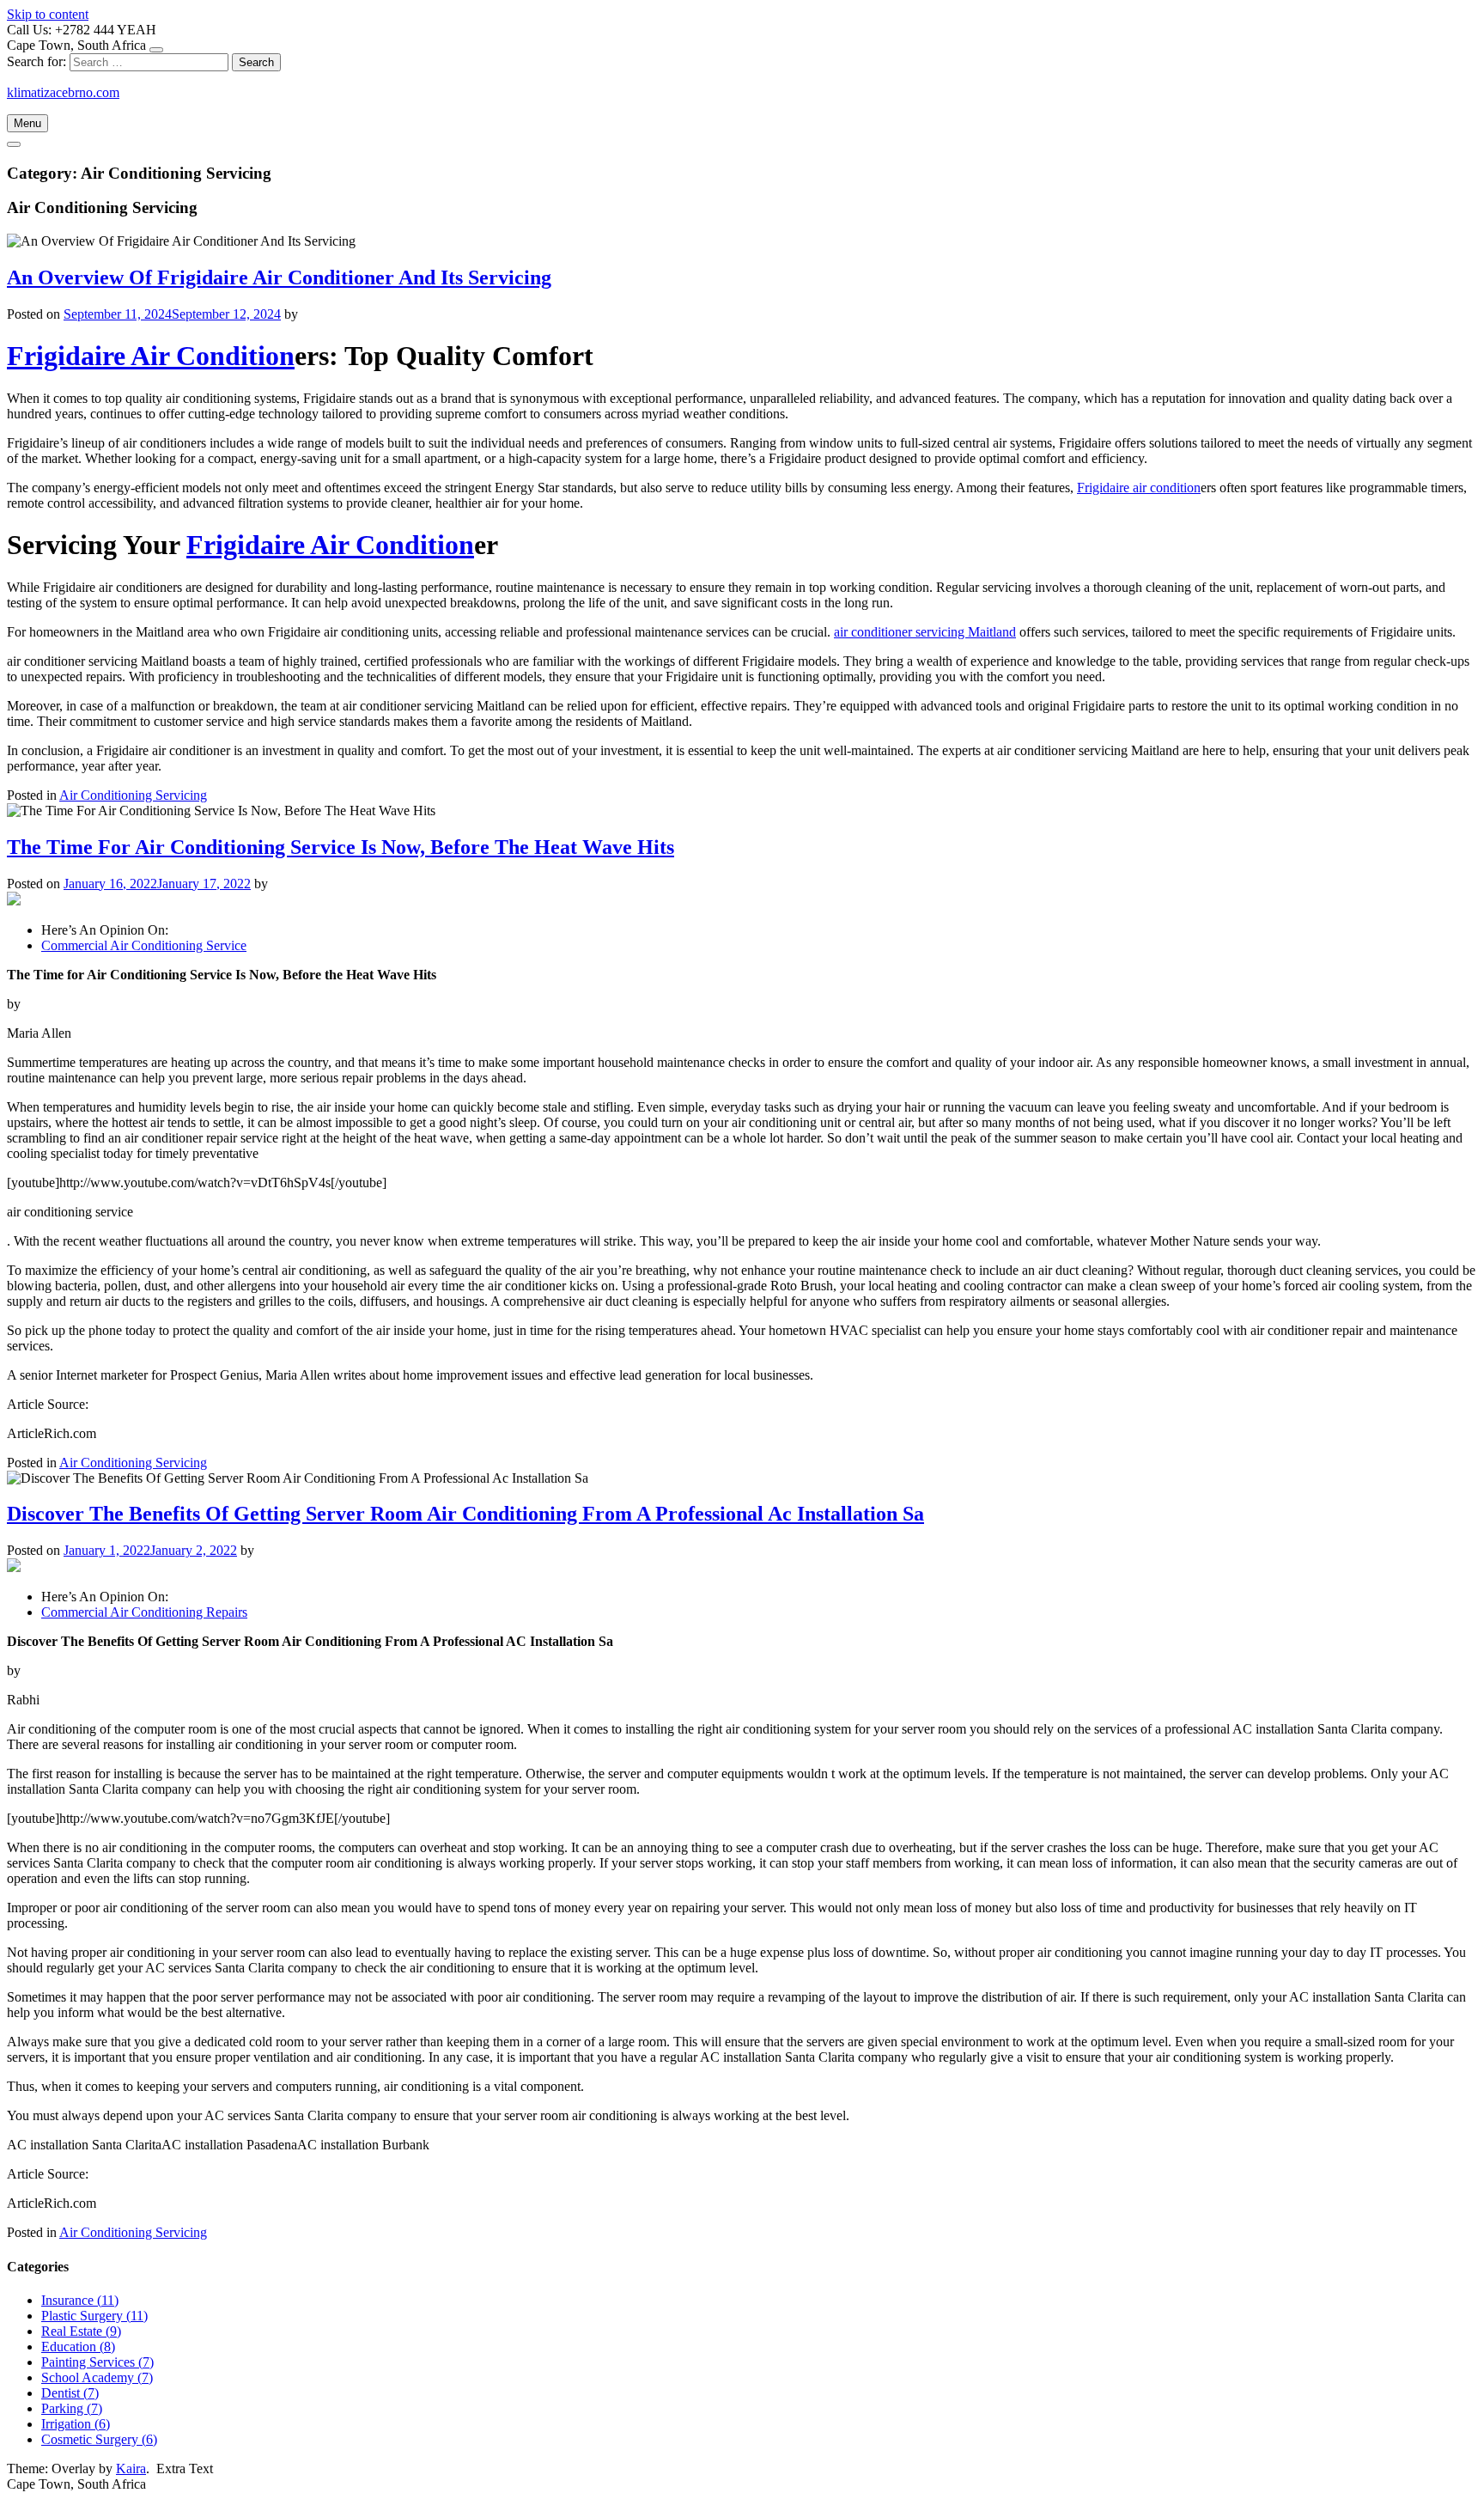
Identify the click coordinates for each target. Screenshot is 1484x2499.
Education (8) (78, 2347)
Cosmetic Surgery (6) (99, 2439)
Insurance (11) (80, 2300)
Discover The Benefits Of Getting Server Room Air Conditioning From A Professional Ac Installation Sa (465, 1514)
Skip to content (48, 14)
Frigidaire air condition (1139, 488)
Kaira (131, 2469)
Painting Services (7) (97, 2362)
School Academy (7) (97, 2377)
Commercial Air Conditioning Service (144, 945)
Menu (27, 123)
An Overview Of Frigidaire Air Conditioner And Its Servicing (279, 277)
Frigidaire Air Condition (151, 356)
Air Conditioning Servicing (133, 795)
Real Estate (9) (81, 2331)
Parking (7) (72, 2408)
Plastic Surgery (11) (94, 2316)
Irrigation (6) (76, 2424)
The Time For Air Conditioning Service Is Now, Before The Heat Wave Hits (341, 847)
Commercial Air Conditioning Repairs (144, 1612)
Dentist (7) (70, 2393)
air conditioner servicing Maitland (925, 632)
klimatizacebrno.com (63, 92)
